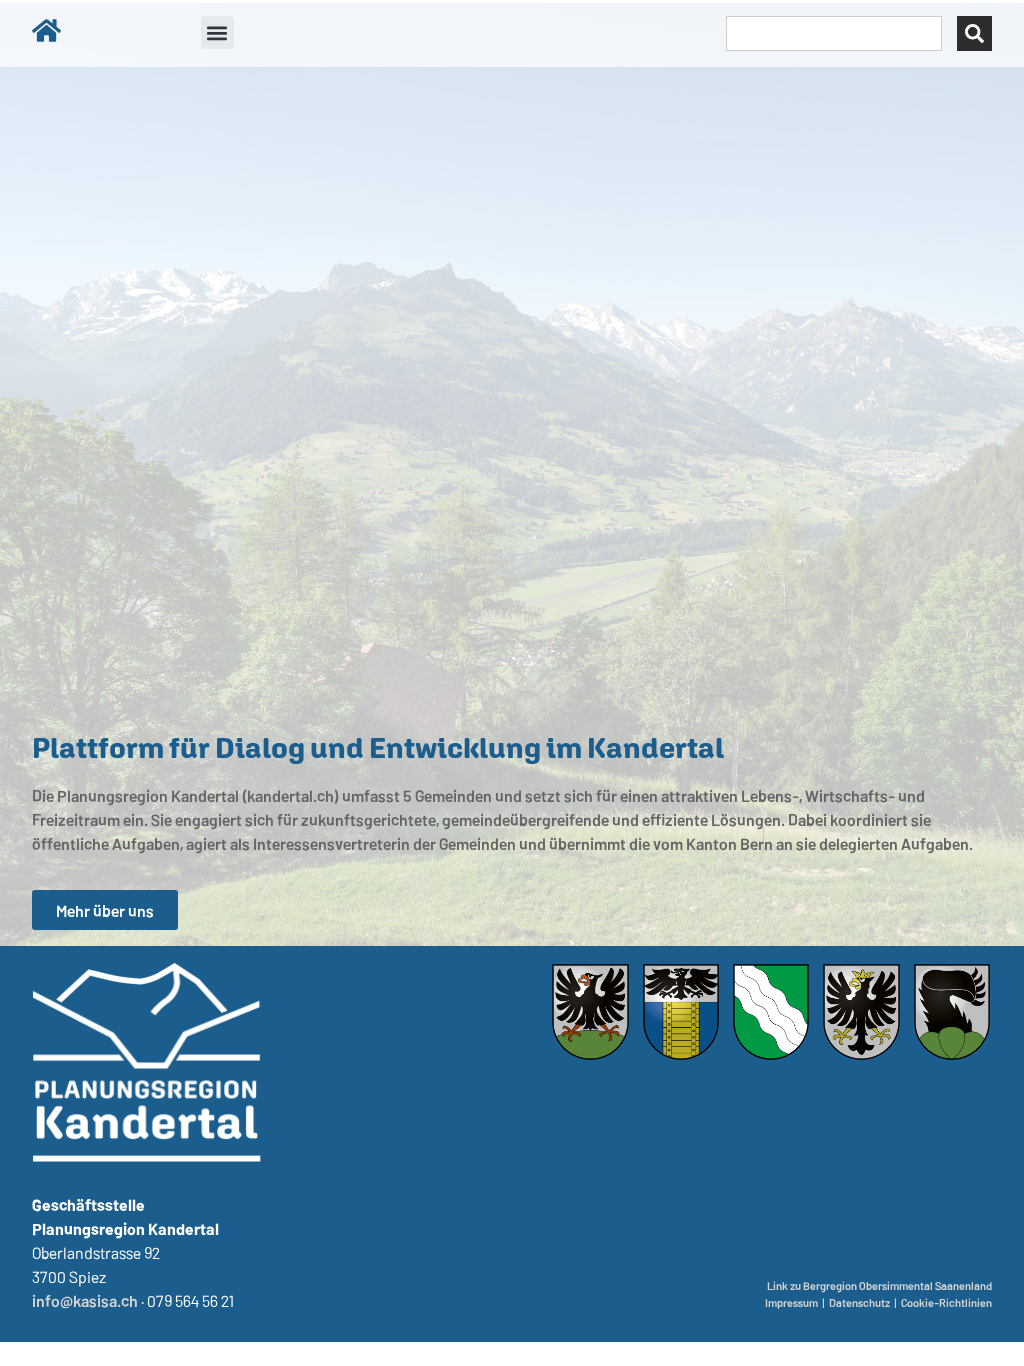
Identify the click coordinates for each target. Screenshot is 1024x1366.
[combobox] (834, 33)
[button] (217, 32)
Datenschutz (859, 1302)
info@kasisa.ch (85, 1300)
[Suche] (974, 33)
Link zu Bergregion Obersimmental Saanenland (879, 1285)
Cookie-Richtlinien (946, 1302)
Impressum (791, 1302)
